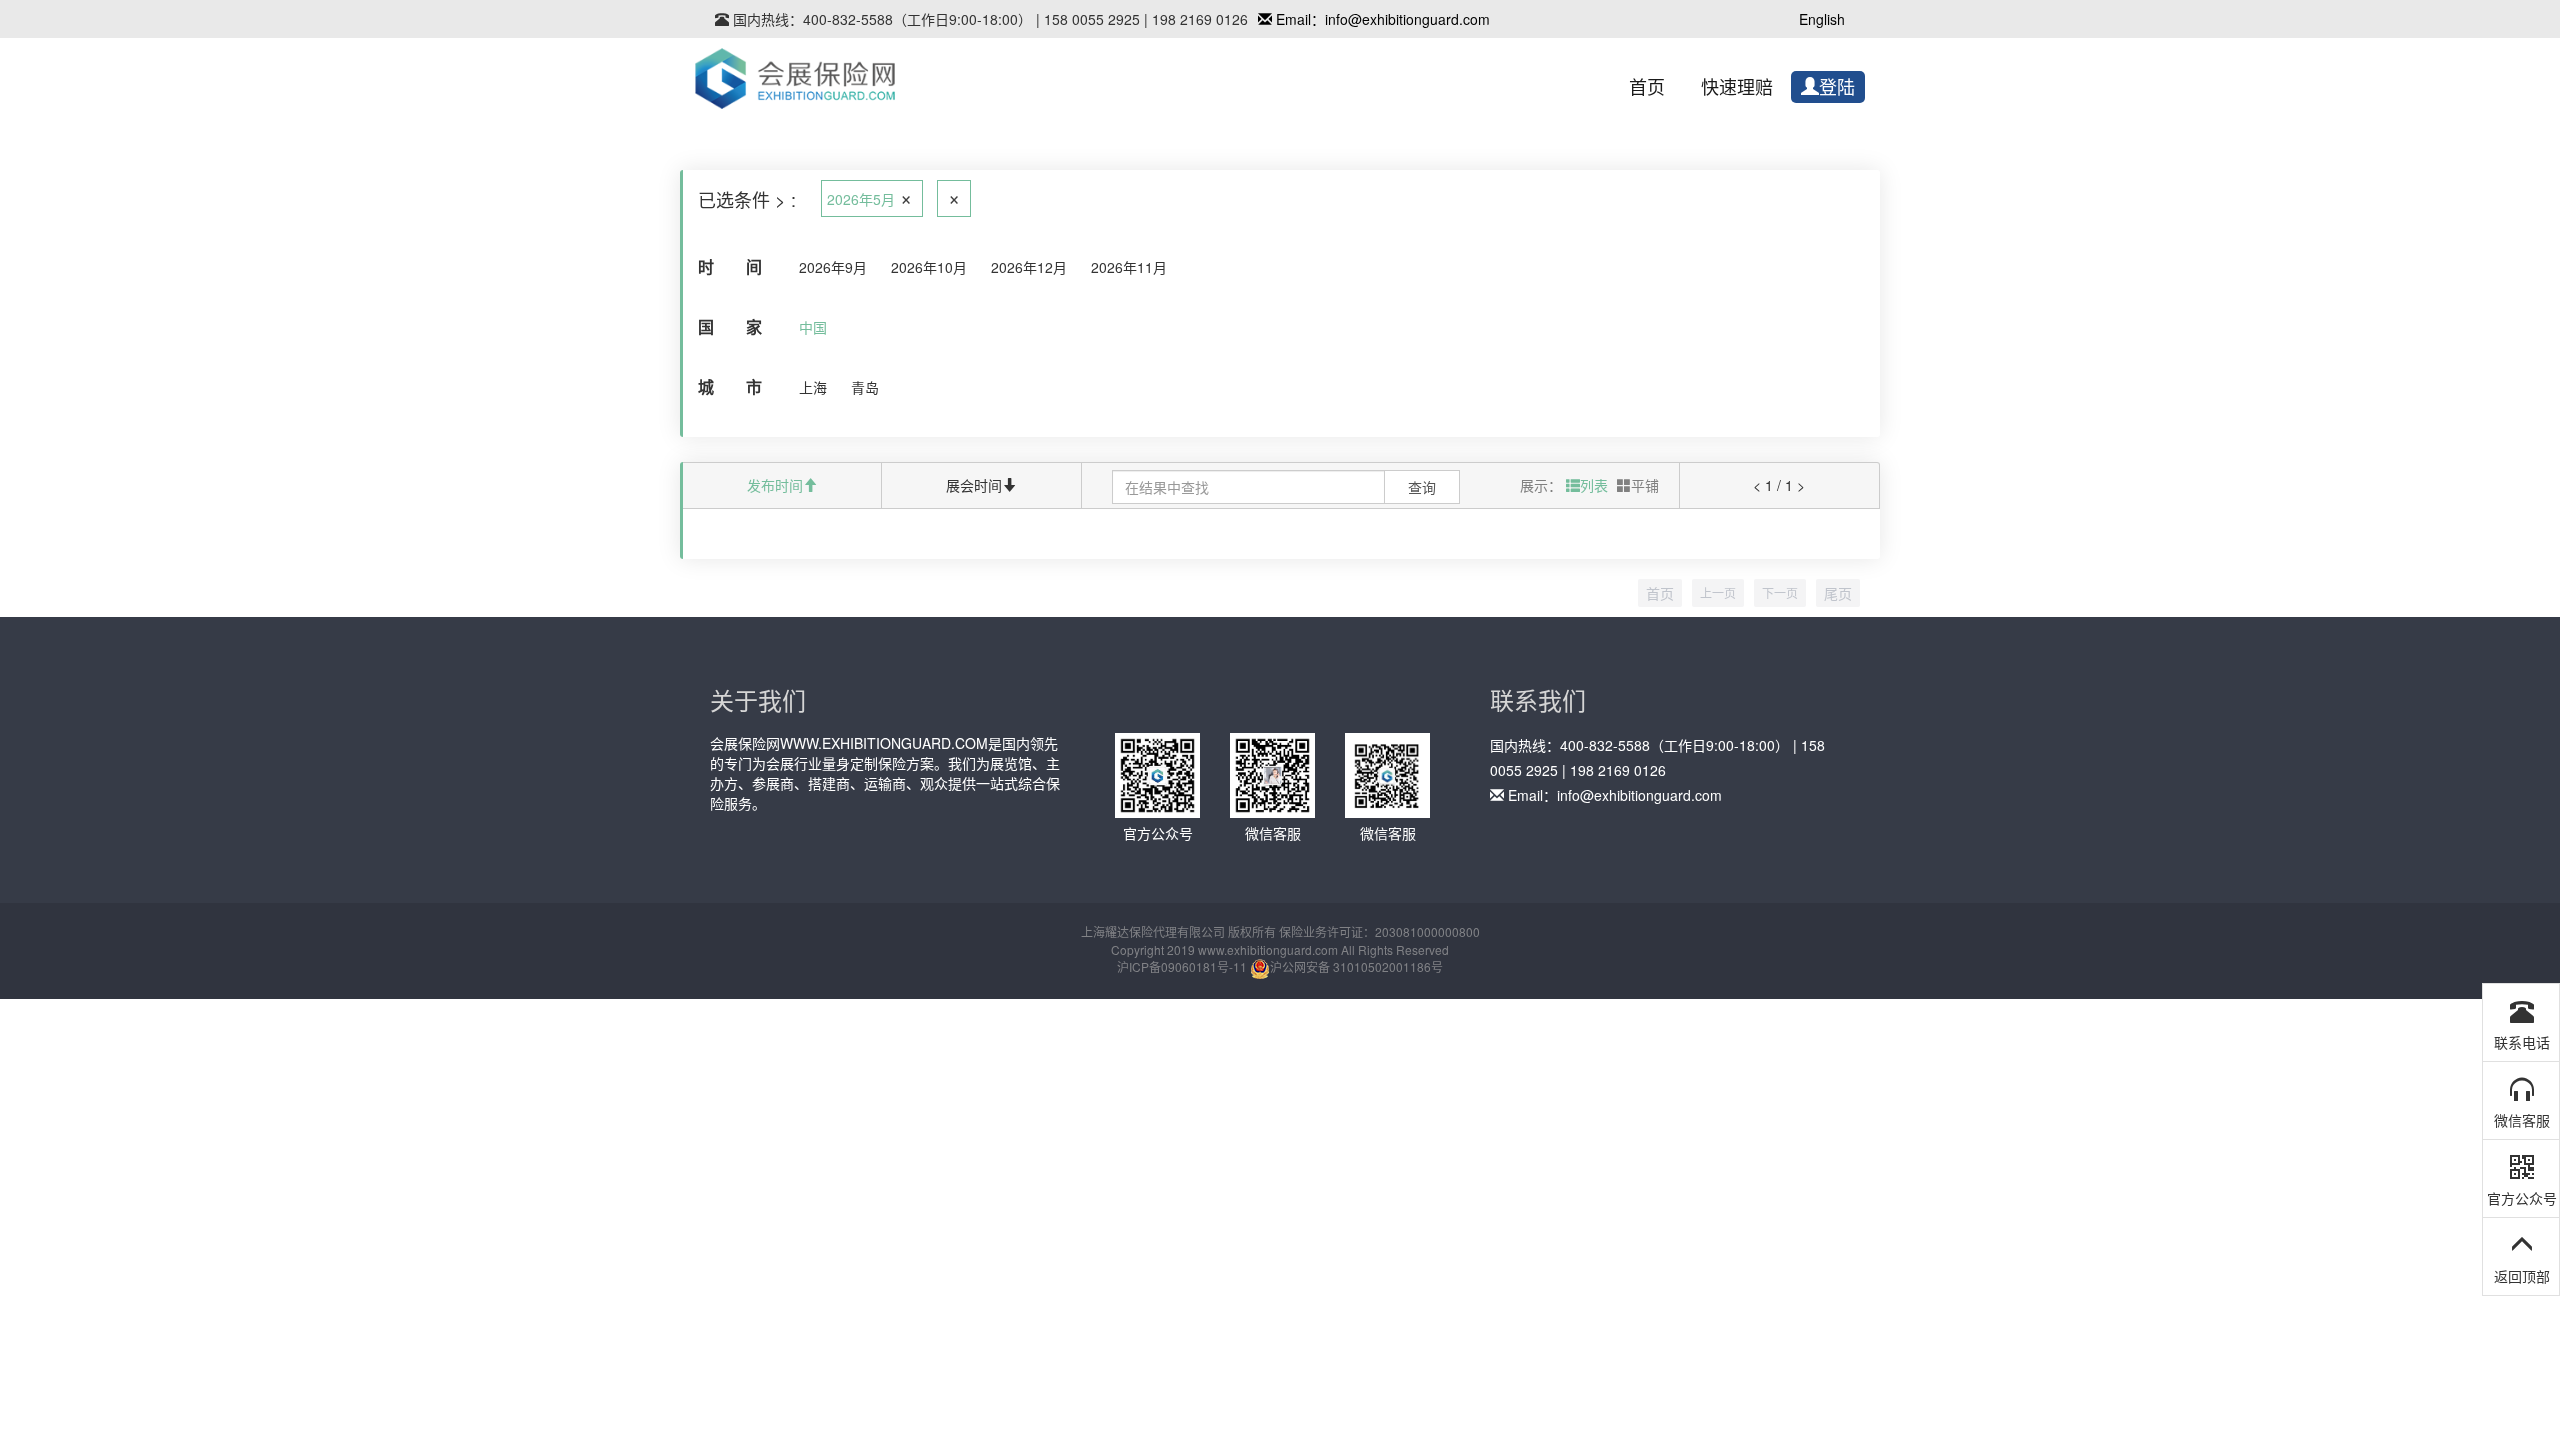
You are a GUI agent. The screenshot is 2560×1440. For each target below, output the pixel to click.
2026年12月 (1029, 267)
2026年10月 (929, 267)
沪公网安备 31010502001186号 (1356, 966)
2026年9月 (833, 267)
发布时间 (775, 485)
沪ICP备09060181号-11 (1182, 966)
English (1822, 19)
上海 (813, 387)
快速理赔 (1737, 88)
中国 (813, 327)
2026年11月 (1129, 267)
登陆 (1837, 88)
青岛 (865, 387)
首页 (1647, 88)
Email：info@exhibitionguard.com (1381, 19)
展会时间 (974, 485)
